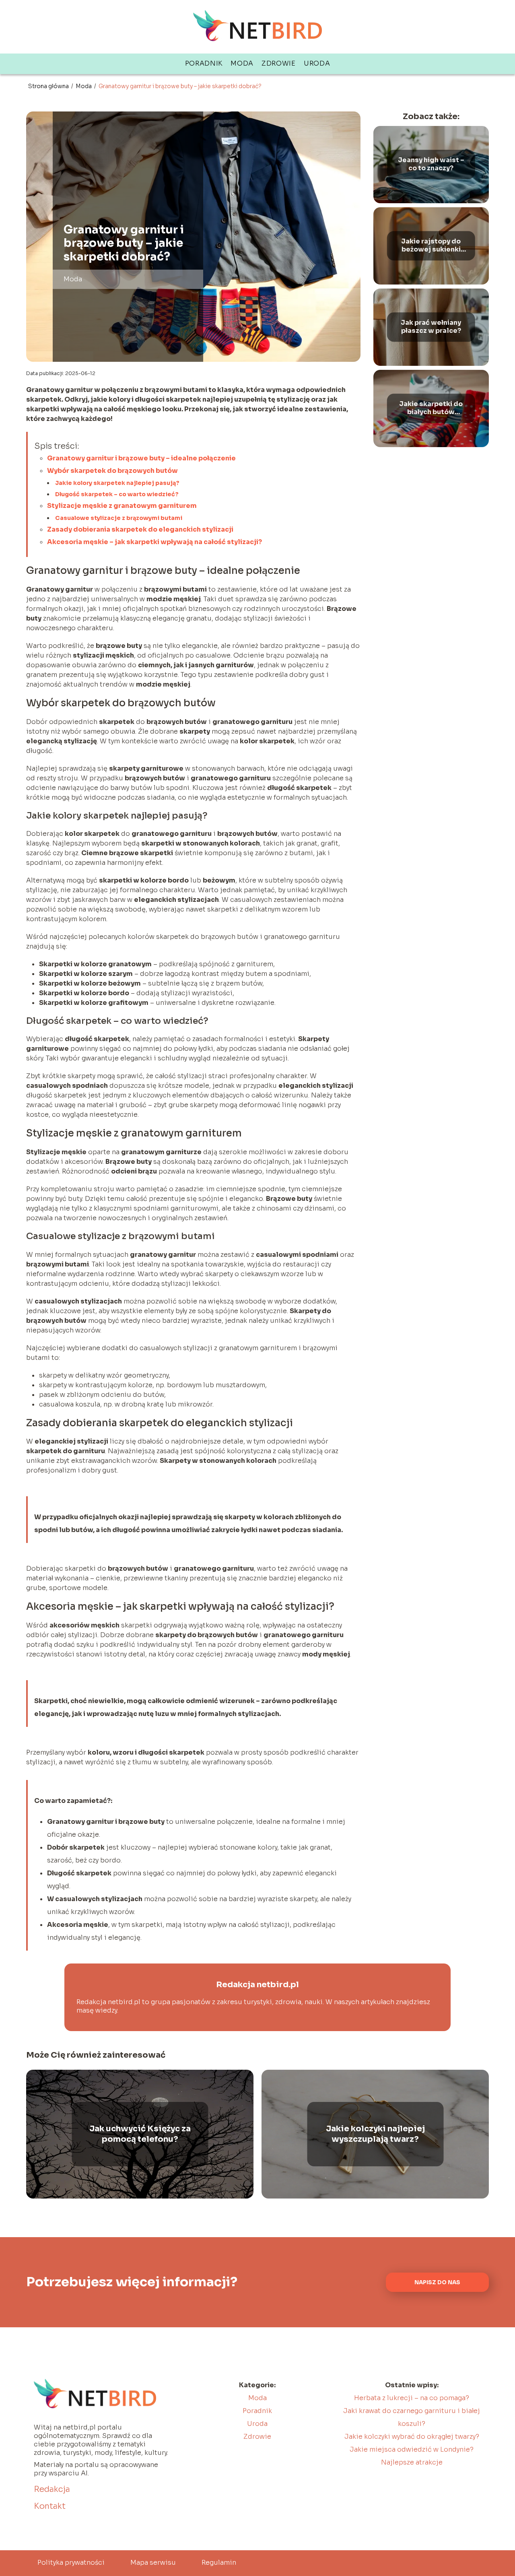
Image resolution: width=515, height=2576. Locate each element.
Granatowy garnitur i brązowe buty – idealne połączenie (141, 458)
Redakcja (52, 2489)
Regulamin (219, 2563)
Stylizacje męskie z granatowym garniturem (122, 506)
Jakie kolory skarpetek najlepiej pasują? (117, 483)
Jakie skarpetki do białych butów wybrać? (431, 408)
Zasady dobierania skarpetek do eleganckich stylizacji (140, 529)
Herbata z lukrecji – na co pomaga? (412, 2398)
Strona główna (49, 86)
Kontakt (50, 2506)
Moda (242, 63)
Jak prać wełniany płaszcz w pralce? (431, 327)
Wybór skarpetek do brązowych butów (112, 471)
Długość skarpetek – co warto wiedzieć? (117, 494)
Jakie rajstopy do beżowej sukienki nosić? (431, 246)
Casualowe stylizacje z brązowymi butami (119, 518)
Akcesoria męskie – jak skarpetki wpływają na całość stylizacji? (154, 542)
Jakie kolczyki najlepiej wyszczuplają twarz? (375, 2134)
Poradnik (204, 63)
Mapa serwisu (153, 2563)
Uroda (317, 63)
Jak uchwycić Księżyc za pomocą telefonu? (140, 2134)
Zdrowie (279, 63)
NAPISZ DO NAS (437, 2282)
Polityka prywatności (71, 2563)
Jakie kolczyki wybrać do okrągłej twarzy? (412, 2437)
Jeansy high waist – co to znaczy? (431, 164)
